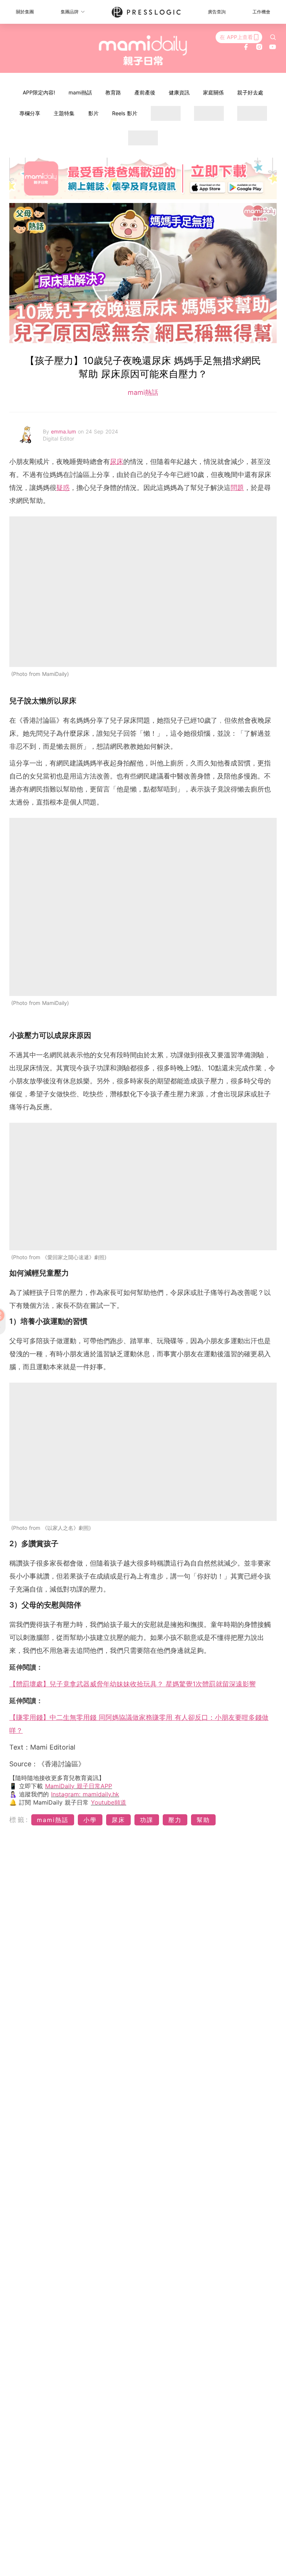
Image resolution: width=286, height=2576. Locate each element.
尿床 (117, 462)
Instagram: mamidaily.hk (85, 1794)
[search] (273, 37)
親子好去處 (250, 92)
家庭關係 (213, 92)
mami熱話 (80, 92)
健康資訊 (179, 92)
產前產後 (145, 92)
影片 (93, 113)
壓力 (175, 1820)
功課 (147, 1820)
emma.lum (64, 431)
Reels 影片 (125, 113)
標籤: (19, 1820)
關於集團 (25, 12)
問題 (237, 488)
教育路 (113, 92)
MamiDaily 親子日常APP (79, 1786)
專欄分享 (30, 113)
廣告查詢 (217, 12)
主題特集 (64, 113)
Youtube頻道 (109, 1802)
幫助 (203, 1820)
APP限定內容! (39, 92)
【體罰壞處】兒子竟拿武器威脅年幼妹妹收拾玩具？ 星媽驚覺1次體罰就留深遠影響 (133, 1684)
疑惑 (63, 488)
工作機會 (261, 12)
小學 (90, 1820)
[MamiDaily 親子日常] (143, 50)
